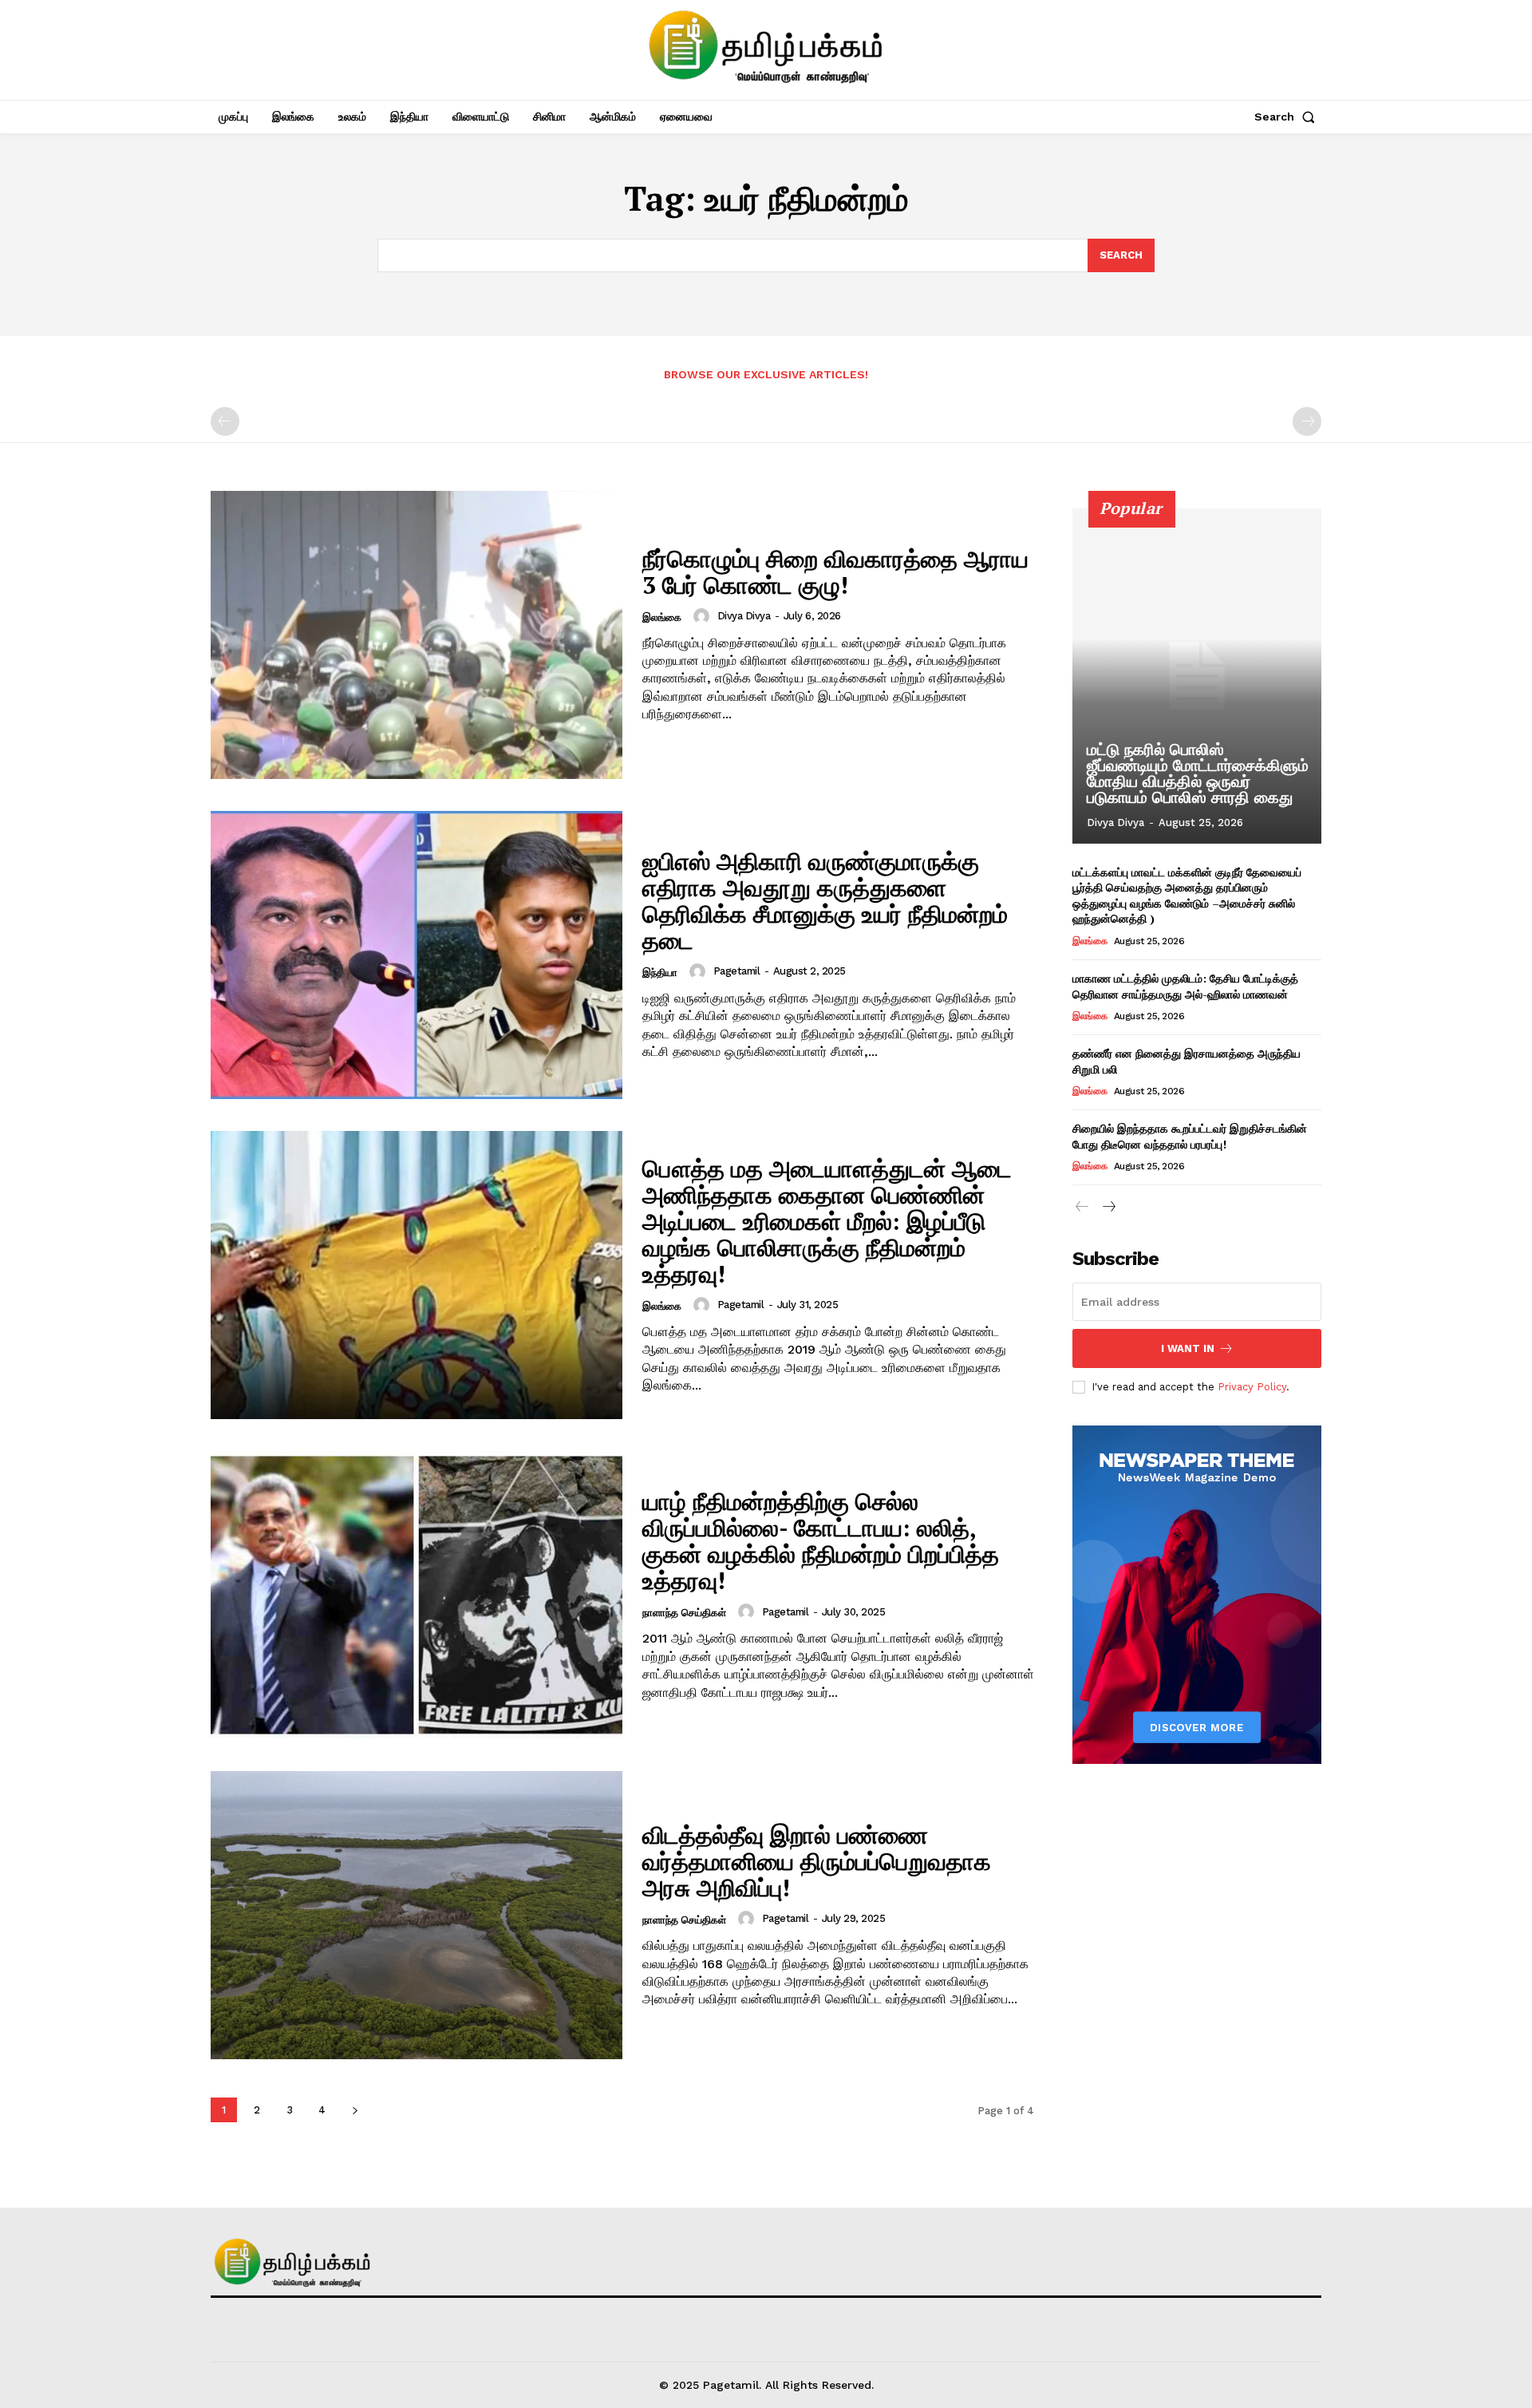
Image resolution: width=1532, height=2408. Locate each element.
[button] (1288, 117)
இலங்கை (662, 617)
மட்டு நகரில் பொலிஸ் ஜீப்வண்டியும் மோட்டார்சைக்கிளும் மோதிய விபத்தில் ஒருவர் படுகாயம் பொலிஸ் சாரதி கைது (1198, 773)
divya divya (744, 616)
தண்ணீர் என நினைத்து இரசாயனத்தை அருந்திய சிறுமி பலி (1187, 1061)
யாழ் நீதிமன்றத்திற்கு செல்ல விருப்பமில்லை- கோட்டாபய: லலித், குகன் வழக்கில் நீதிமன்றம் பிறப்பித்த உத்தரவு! (821, 1541)
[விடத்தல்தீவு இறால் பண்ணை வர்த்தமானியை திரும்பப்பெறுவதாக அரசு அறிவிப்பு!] (417, 1915)
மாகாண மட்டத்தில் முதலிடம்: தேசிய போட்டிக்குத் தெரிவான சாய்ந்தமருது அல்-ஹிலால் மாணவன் (1185, 986)
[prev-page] (225, 421)
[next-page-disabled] (1307, 421)
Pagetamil (737, 971)
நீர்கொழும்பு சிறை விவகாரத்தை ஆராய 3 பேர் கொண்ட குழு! (835, 572)
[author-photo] (704, 616)
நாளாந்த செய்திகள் (684, 1613)
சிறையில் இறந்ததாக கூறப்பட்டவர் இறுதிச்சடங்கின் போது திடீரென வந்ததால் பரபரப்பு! (1190, 1136)
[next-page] (355, 2110)
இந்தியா (660, 973)
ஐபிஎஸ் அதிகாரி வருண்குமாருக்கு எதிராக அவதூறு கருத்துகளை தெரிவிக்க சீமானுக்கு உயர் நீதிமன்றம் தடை (825, 901)
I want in (1188, 1348)
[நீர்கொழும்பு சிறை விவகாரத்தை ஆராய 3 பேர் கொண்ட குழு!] (417, 635)
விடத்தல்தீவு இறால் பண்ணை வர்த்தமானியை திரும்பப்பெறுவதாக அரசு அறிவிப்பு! (817, 1861)
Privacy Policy (1252, 1387)
